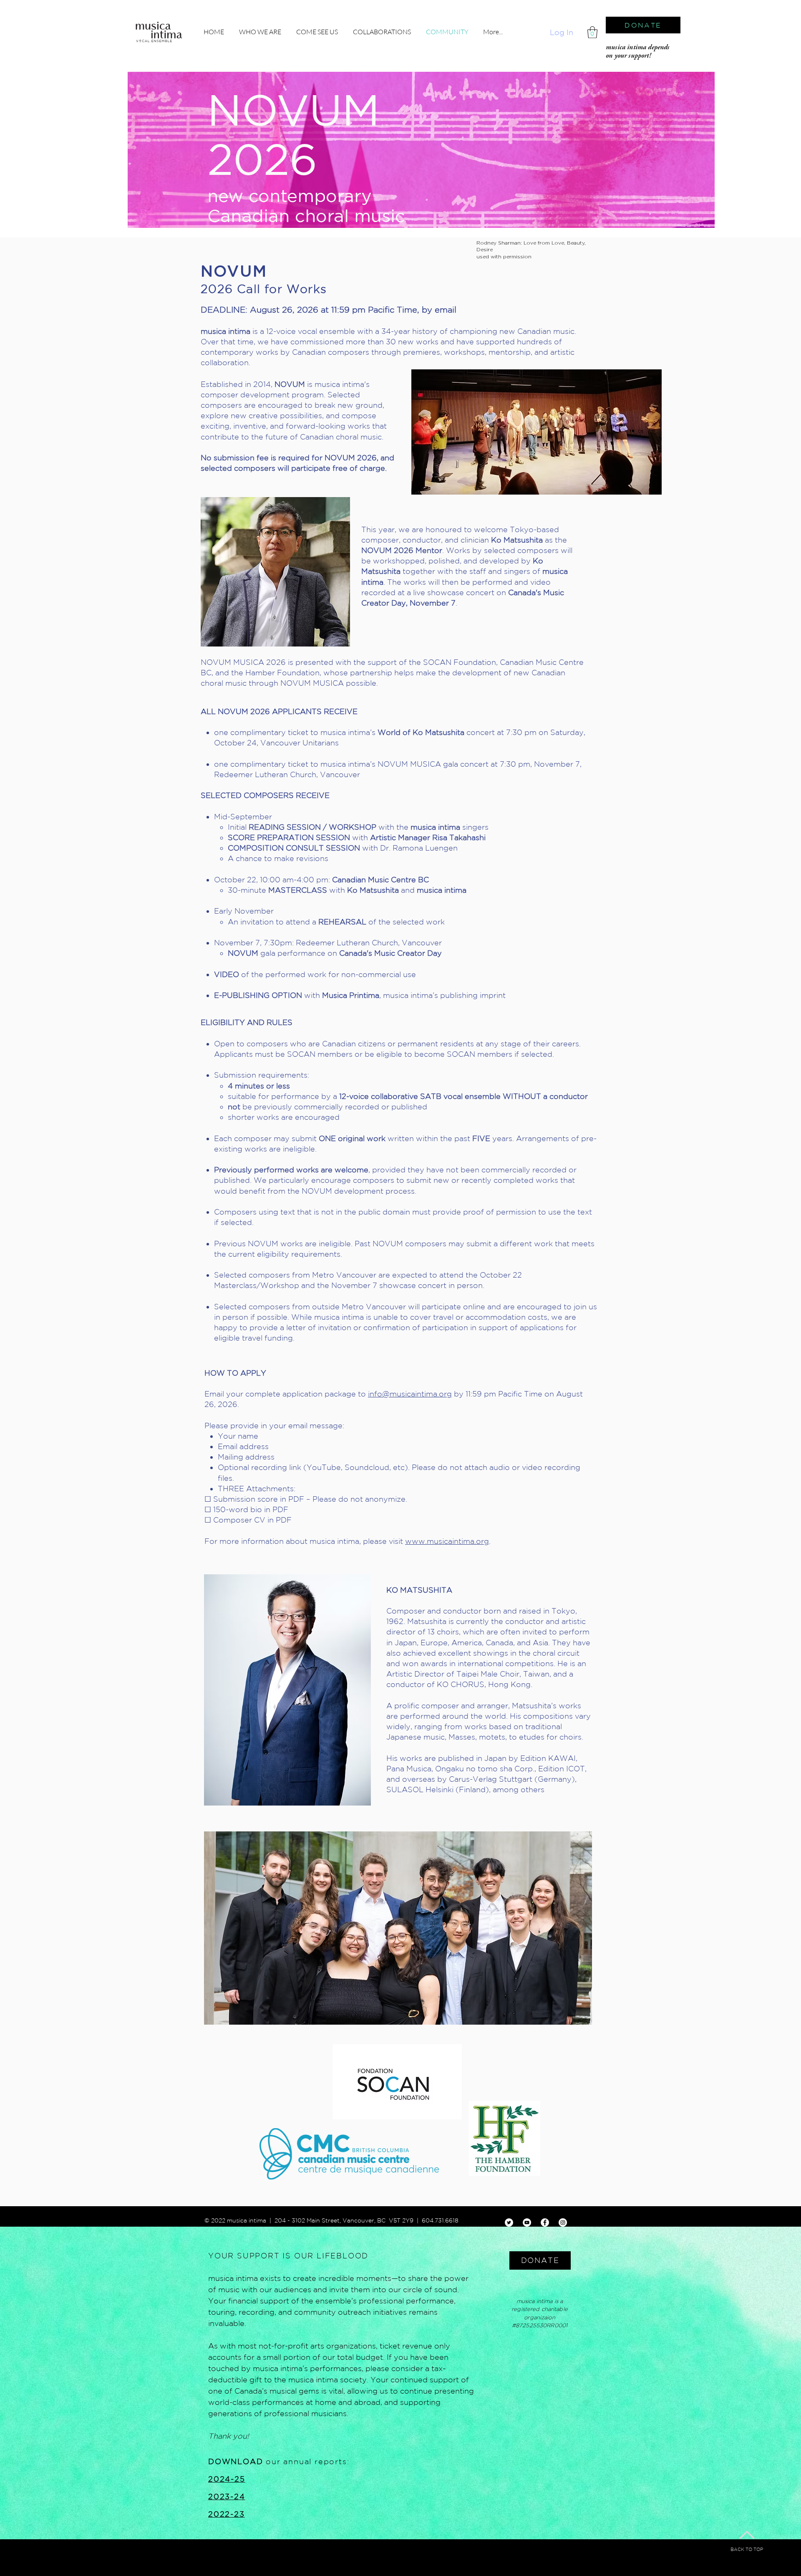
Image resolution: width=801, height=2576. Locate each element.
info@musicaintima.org (410, 1394)
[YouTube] (527, 2222)
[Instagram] (563, 2222)
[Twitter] (509, 2222)
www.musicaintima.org (447, 1541)
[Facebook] (545, 2222)
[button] (592, 32)
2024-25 (227, 2479)
